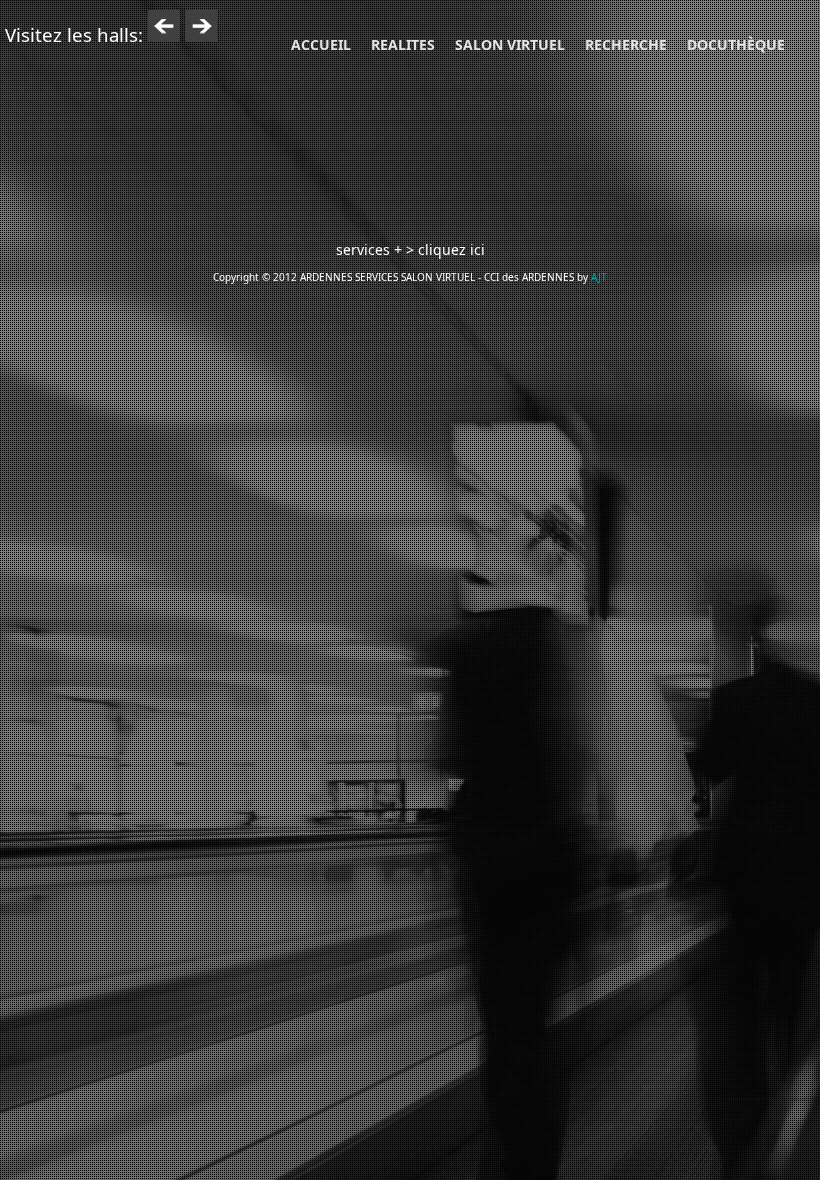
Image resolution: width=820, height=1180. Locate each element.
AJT (599, 277)
